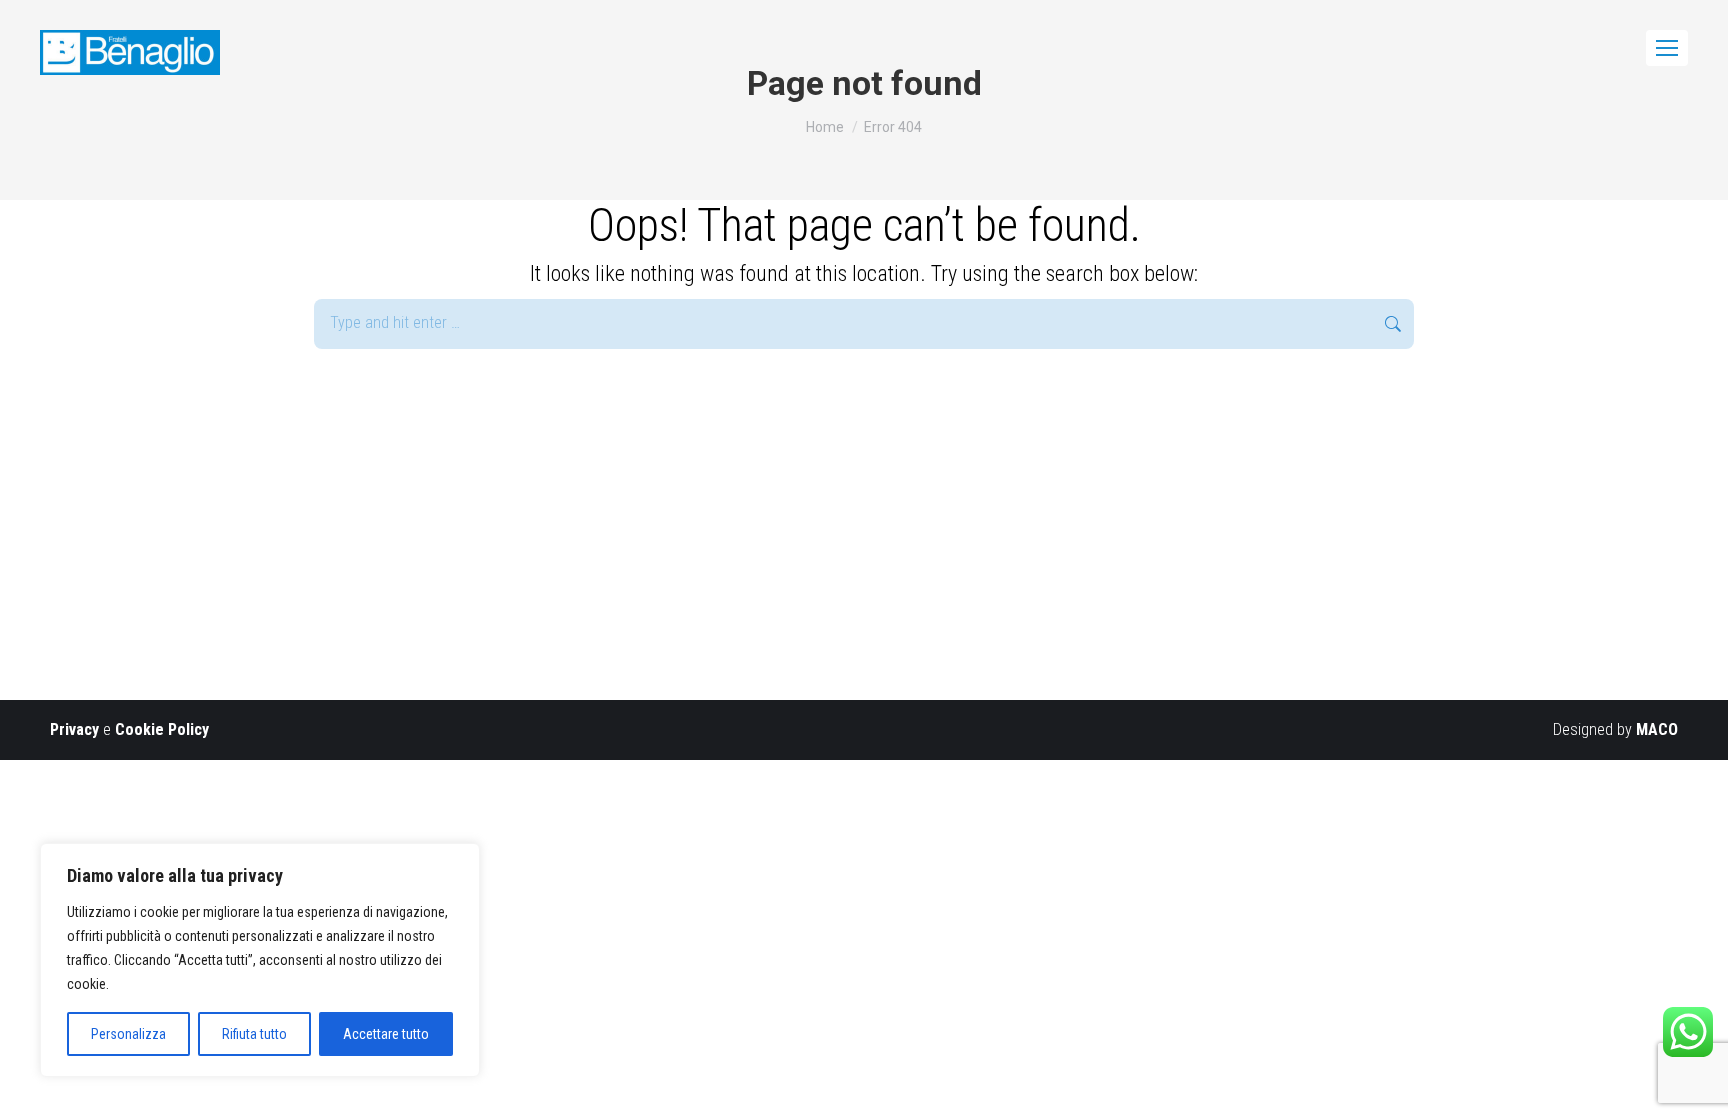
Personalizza (128, 1034)
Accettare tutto (386, 1034)
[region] (260, 960)
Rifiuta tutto (254, 1034)
